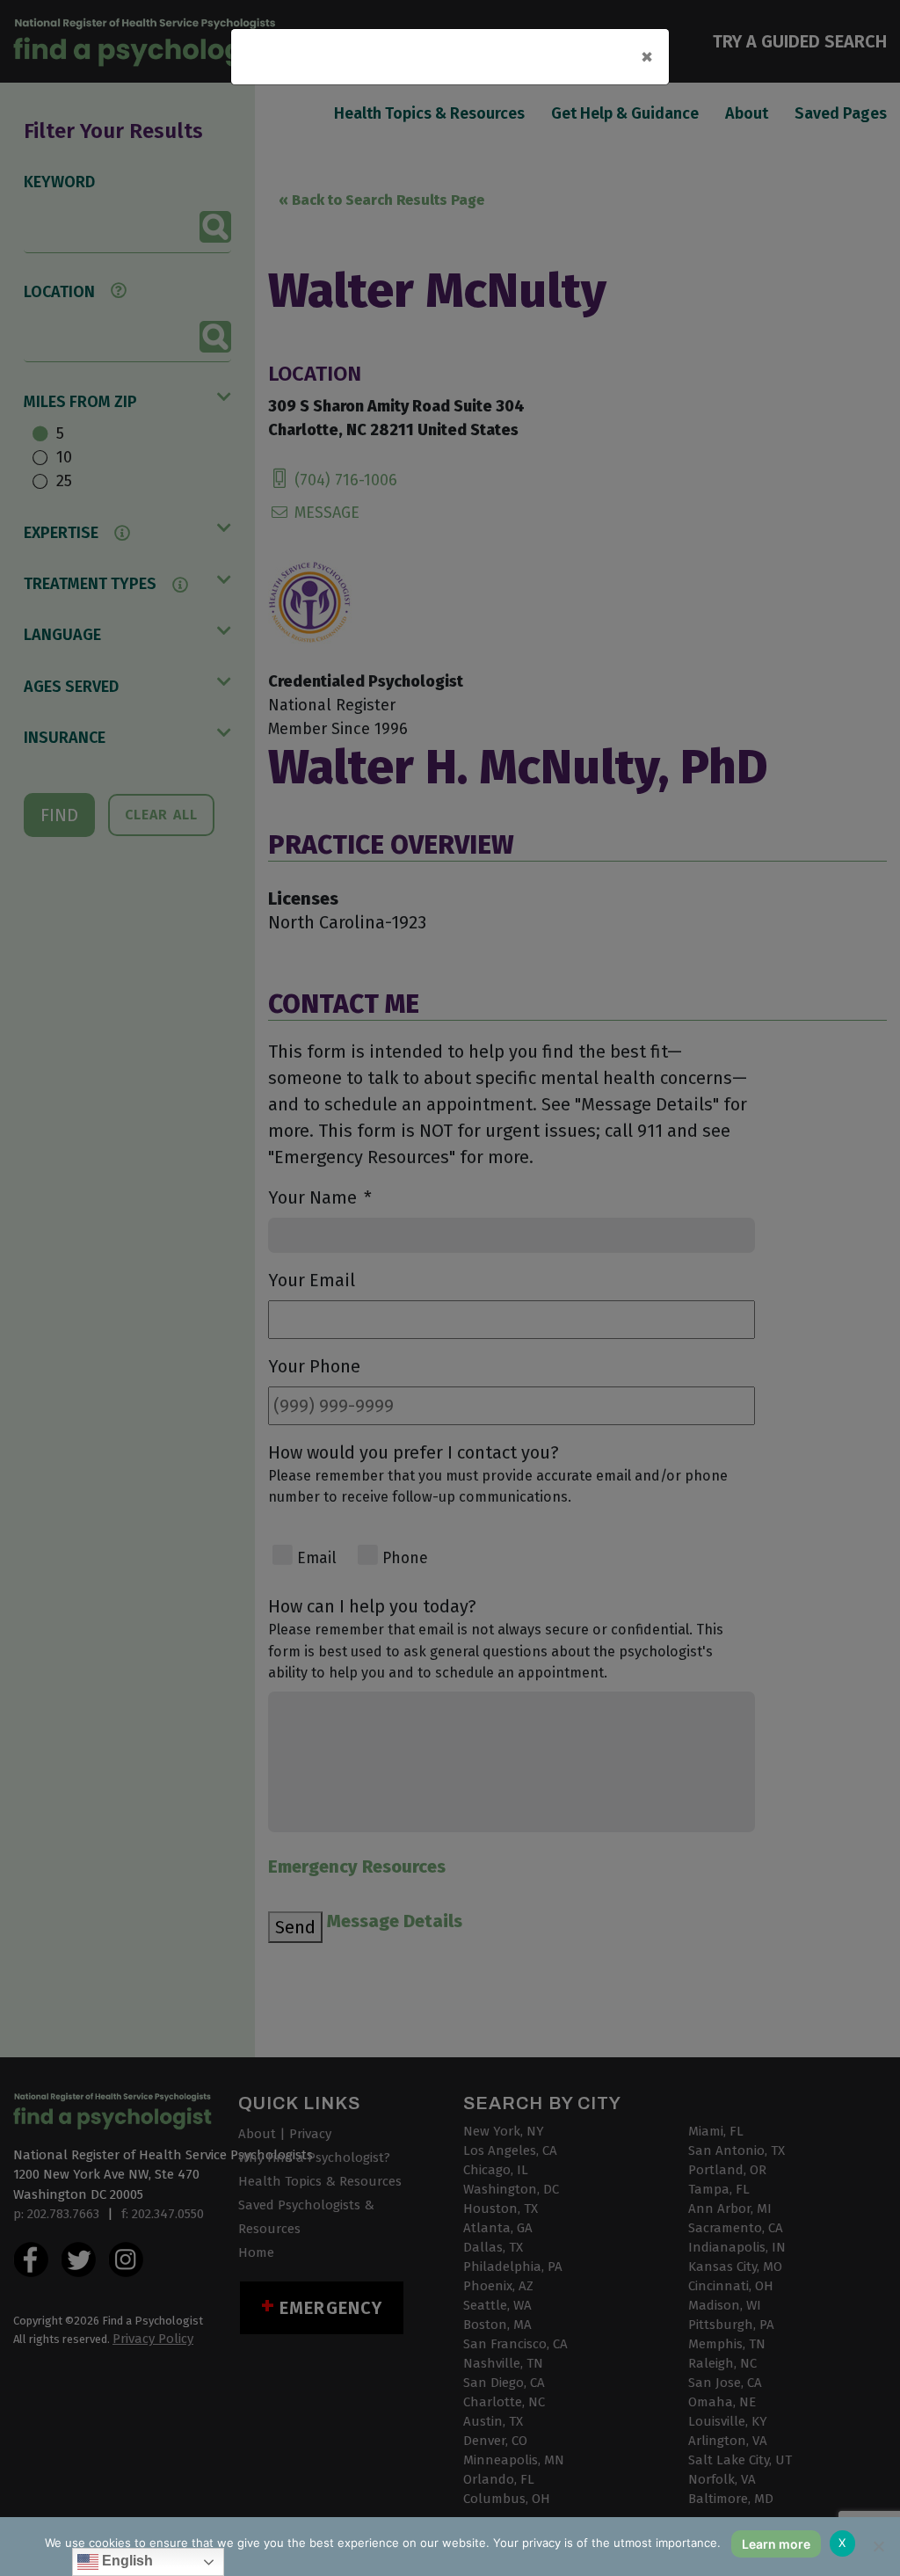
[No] (878, 2546)
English (126, 2561)
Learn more (776, 2544)
